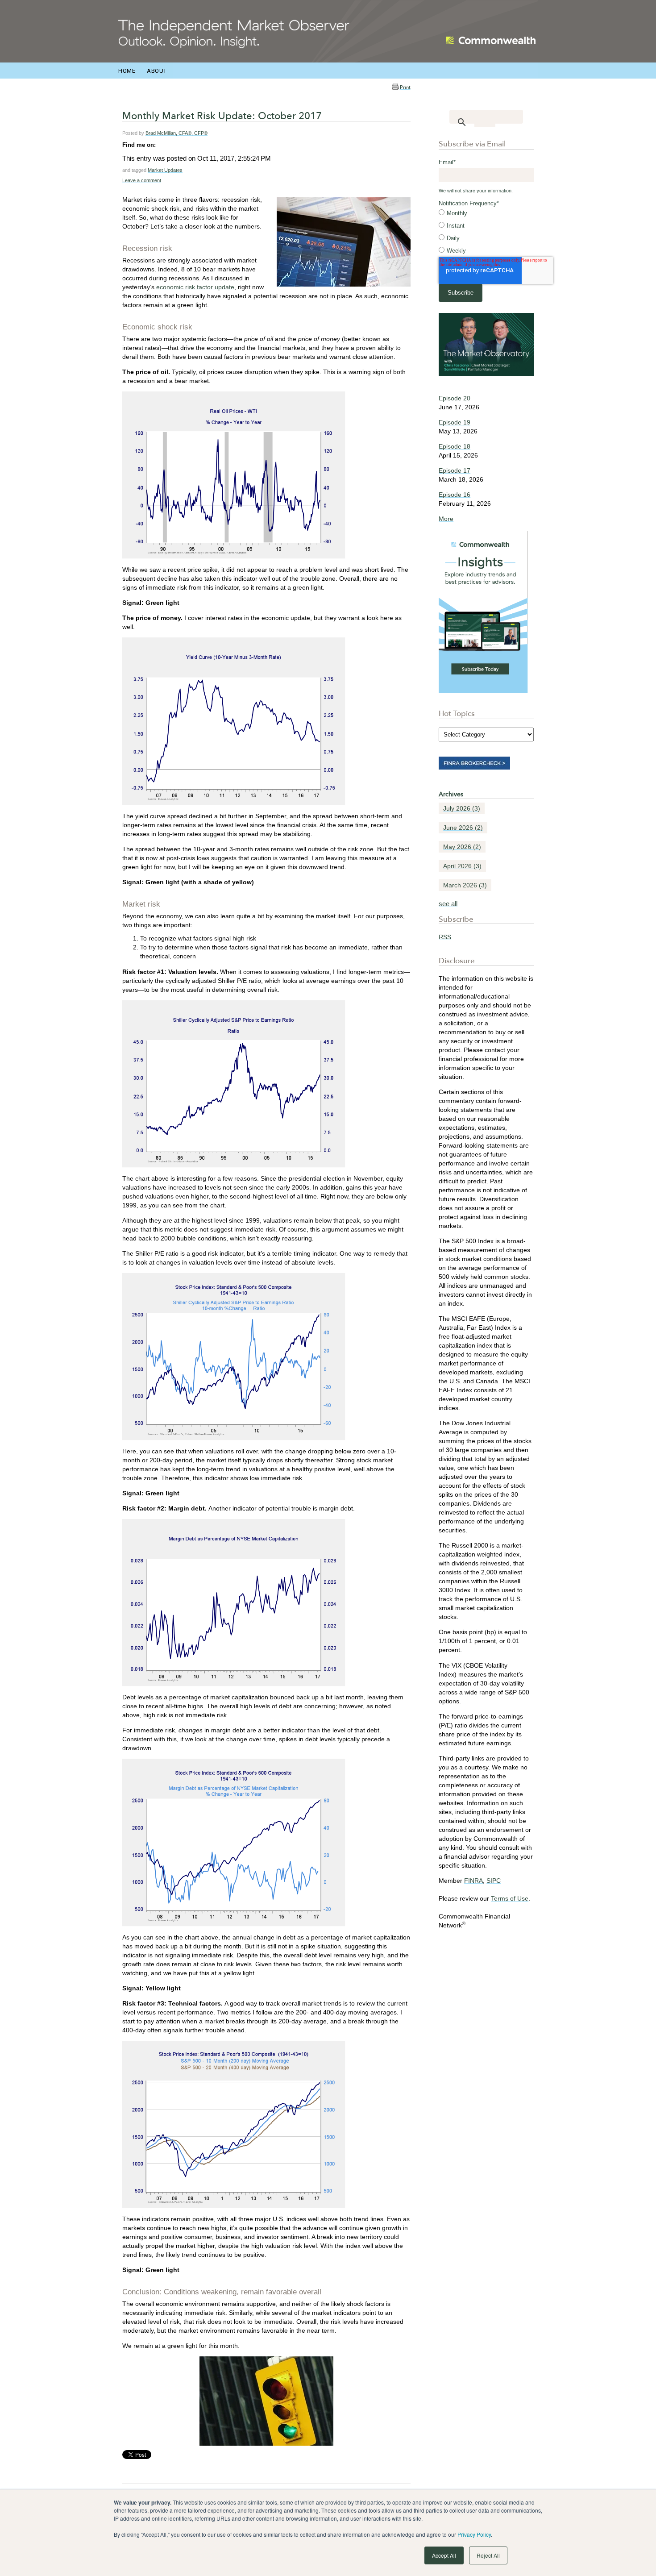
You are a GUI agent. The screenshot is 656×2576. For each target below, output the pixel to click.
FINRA (473, 1881)
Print (405, 87)
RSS (445, 937)
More (446, 519)
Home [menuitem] (127, 71)
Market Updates (165, 170)
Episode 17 (455, 470)
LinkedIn (163, 145)
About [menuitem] (157, 71)
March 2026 (465, 885)
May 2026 (462, 847)
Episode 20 (455, 398)
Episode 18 (455, 446)
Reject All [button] (488, 2555)
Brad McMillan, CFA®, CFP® (176, 133)
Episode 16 (455, 495)
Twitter (175, 145)
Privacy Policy (474, 2534)
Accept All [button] (444, 2555)
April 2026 (462, 866)
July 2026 (462, 808)
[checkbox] (486, 232)
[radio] (486, 213)
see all (448, 904)
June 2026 (463, 828)
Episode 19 (455, 422)
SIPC (494, 1881)
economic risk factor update (195, 287)
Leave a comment (142, 180)
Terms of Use (510, 1898)
